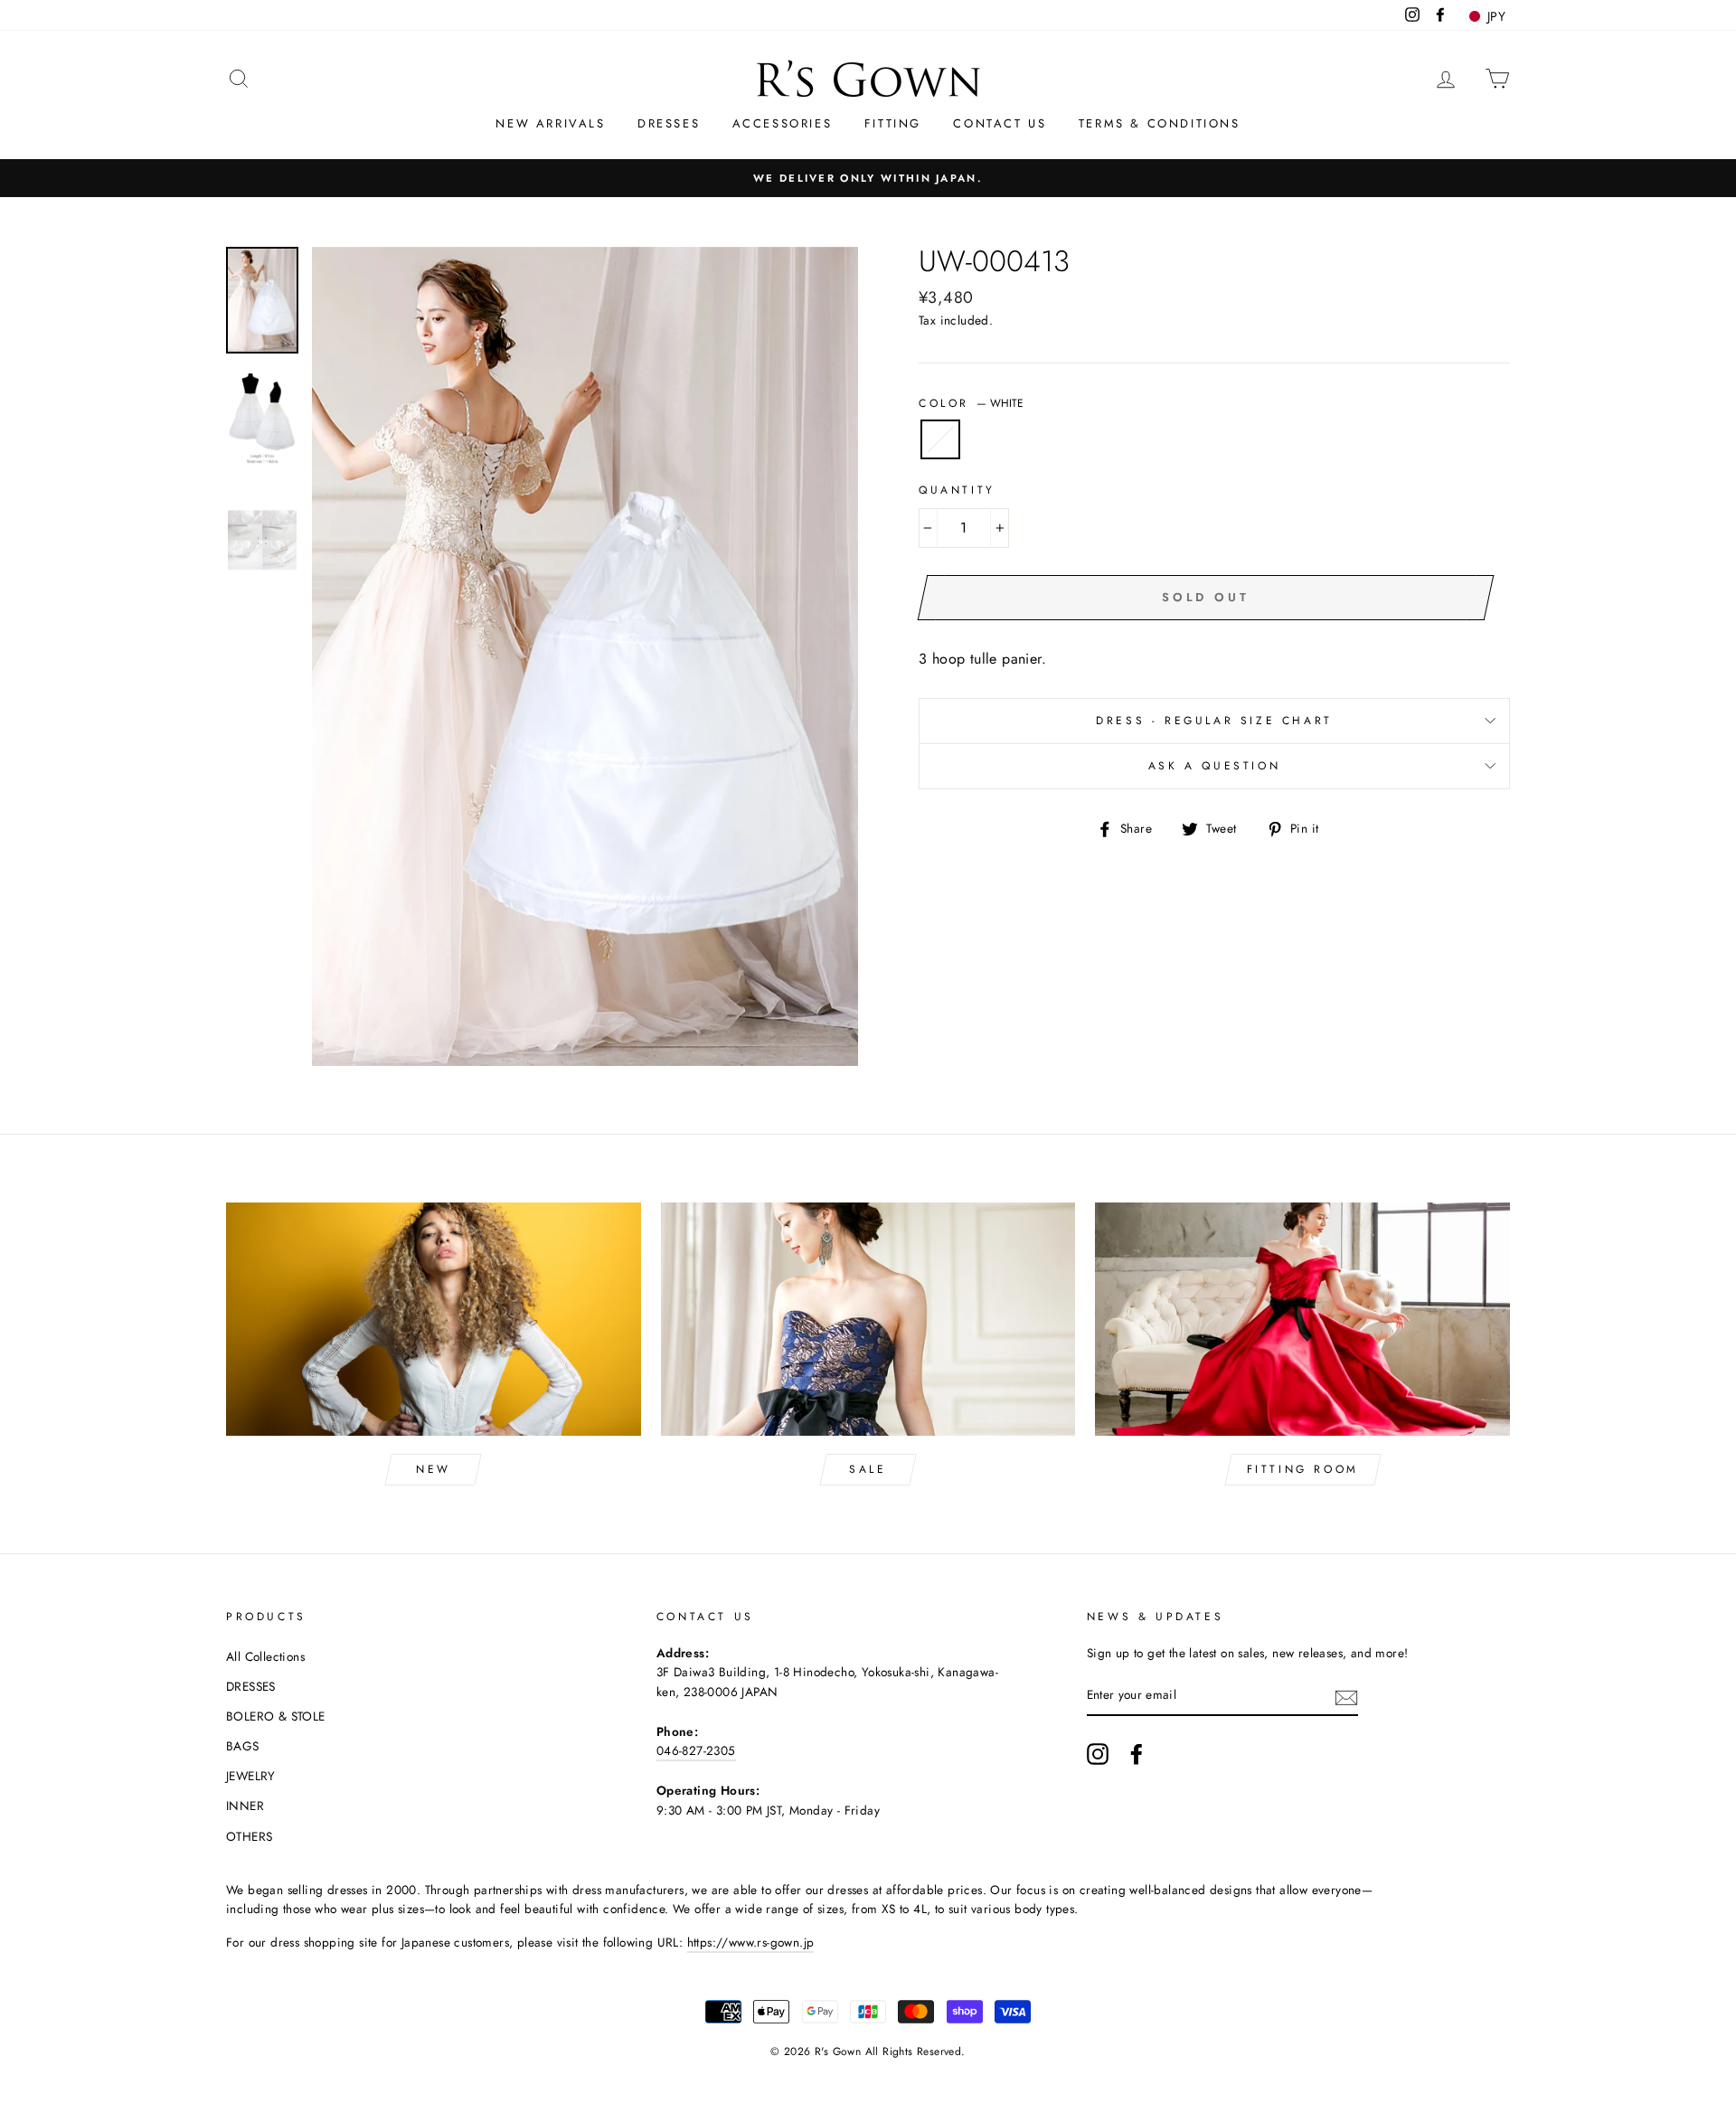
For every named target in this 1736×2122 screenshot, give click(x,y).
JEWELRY (251, 1776)
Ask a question (1214, 766)
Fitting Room (1303, 1469)
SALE (868, 1469)
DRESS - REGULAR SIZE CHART (1214, 721)
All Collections (265, 1656)
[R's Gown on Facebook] (1137, 1754)
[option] (868, 178)
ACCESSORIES (783, 123)
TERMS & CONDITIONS (1160, 123)
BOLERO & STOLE (276, 1716)
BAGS (243, 1746)
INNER (245, 1806)
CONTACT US (1000, 123)
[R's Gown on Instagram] (1098, 1754)
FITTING (893, 123)
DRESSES (669, 123)
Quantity (957, 490)
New (434, 1469)
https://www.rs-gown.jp (751, 1942)
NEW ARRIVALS (550, 123)
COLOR (971, 403)
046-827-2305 (696, 1750)
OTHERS (249, 1836)
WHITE (940, 439)
